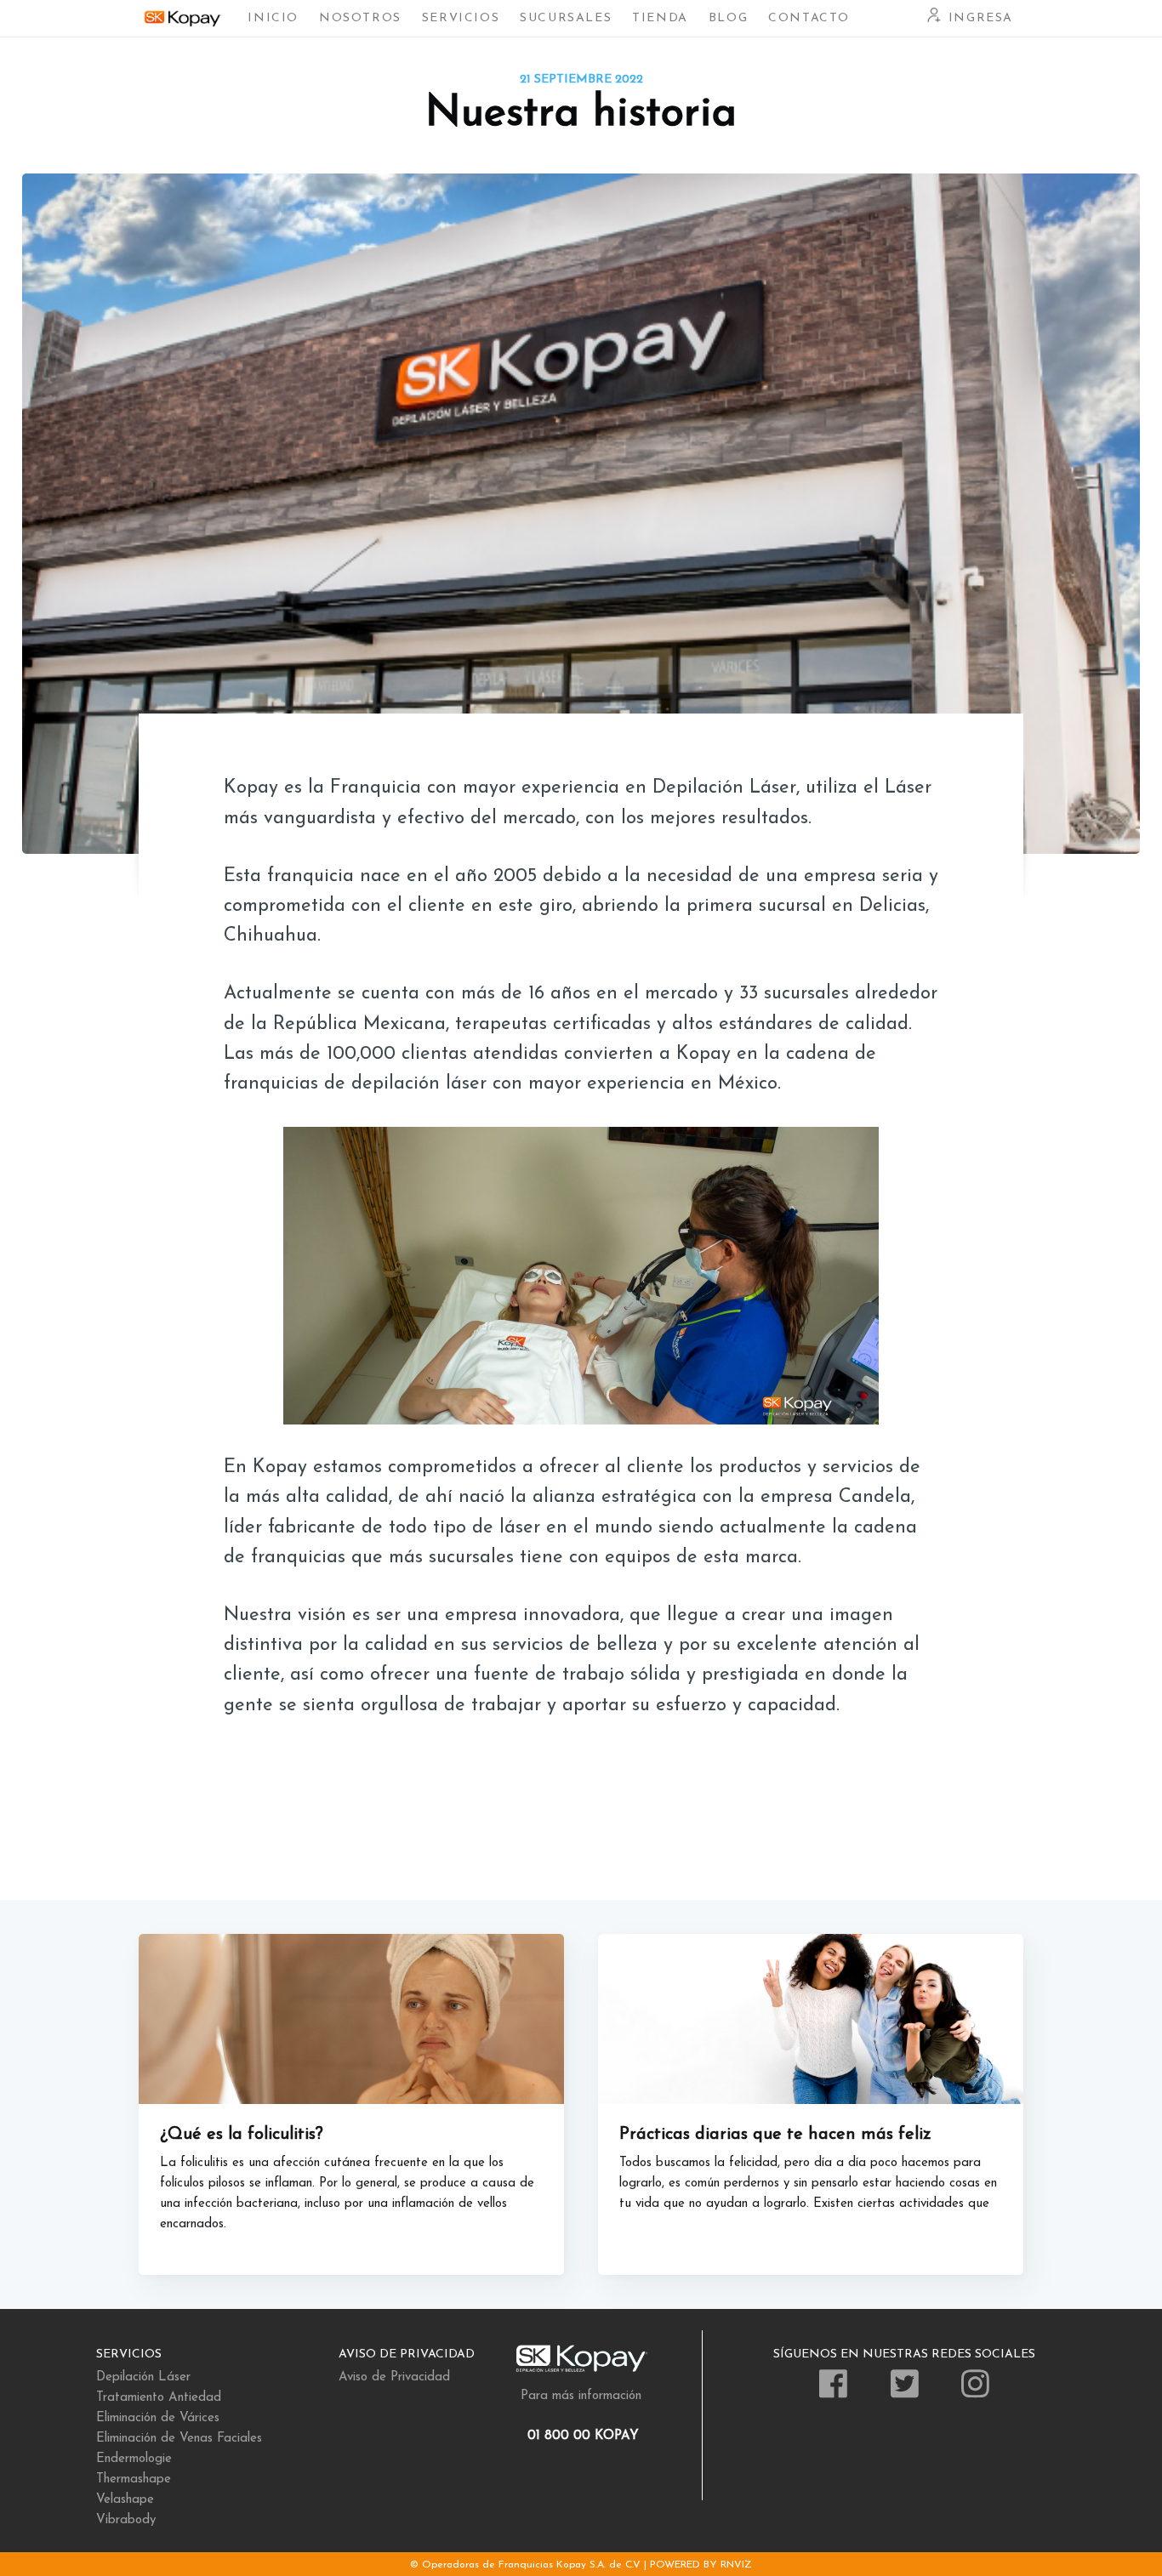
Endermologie (134, 2459)
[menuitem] (273, 18)
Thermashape (134, 2479)
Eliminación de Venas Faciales (179, 2439)
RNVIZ (736, 2565)
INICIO (273, 18)
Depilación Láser (143, 2377)
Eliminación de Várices (158, 2418)
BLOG (728, 18)
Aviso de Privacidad (394, 2377)
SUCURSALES (566, 18)
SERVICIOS (461, 18)
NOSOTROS (360, 18)
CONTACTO (809, 18)
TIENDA (660, 18)
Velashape (125, 2500)
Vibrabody (126, 2520)
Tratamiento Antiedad (159, 2398)
